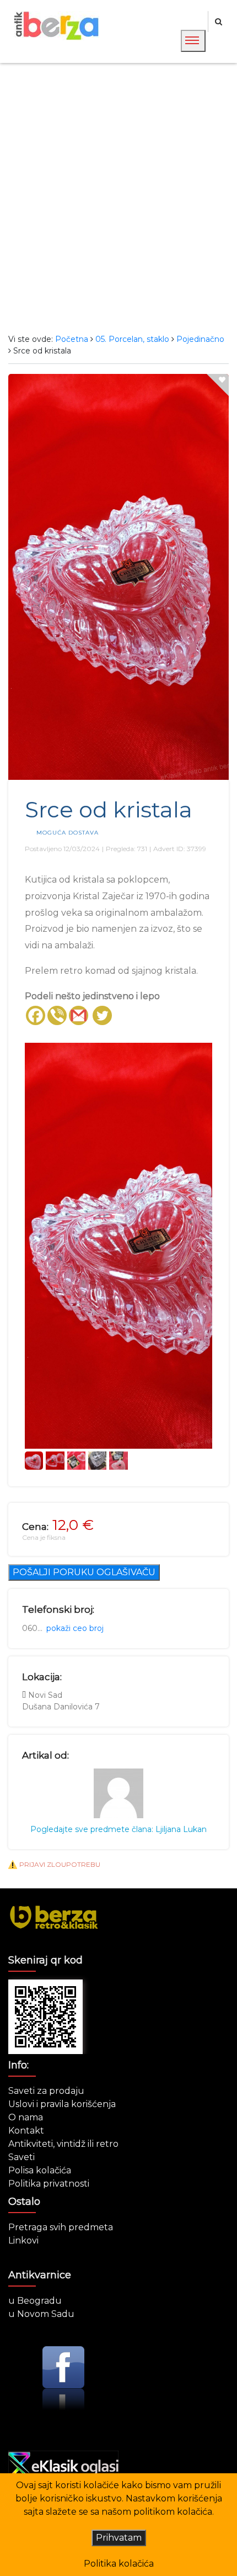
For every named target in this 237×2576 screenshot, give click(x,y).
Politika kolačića (119, 2564)
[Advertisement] (118, 198)
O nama (26, 2117)
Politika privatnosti (49, 2184)
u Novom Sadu (41, 2314)
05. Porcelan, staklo (132, 339)
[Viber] (57, 1015)
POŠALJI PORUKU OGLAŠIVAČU (84, 1572)
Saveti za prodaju (46, 2091)
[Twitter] (102, 1015)
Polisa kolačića (40, 2170)
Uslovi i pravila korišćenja (62, 2104)
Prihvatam (119, 2538)
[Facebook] (36, 1015)
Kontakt (26, 2131)
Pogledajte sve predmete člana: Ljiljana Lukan (118, 1829)
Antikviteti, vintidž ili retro (63, 2144)
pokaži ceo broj (75, 1628)
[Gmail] (79, 1015)
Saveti (21, 2157)
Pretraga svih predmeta (61, 2227)
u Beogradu (35, 2301)
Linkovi (23, 2240)
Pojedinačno (200, 339)
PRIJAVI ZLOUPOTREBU (60, 1864)
